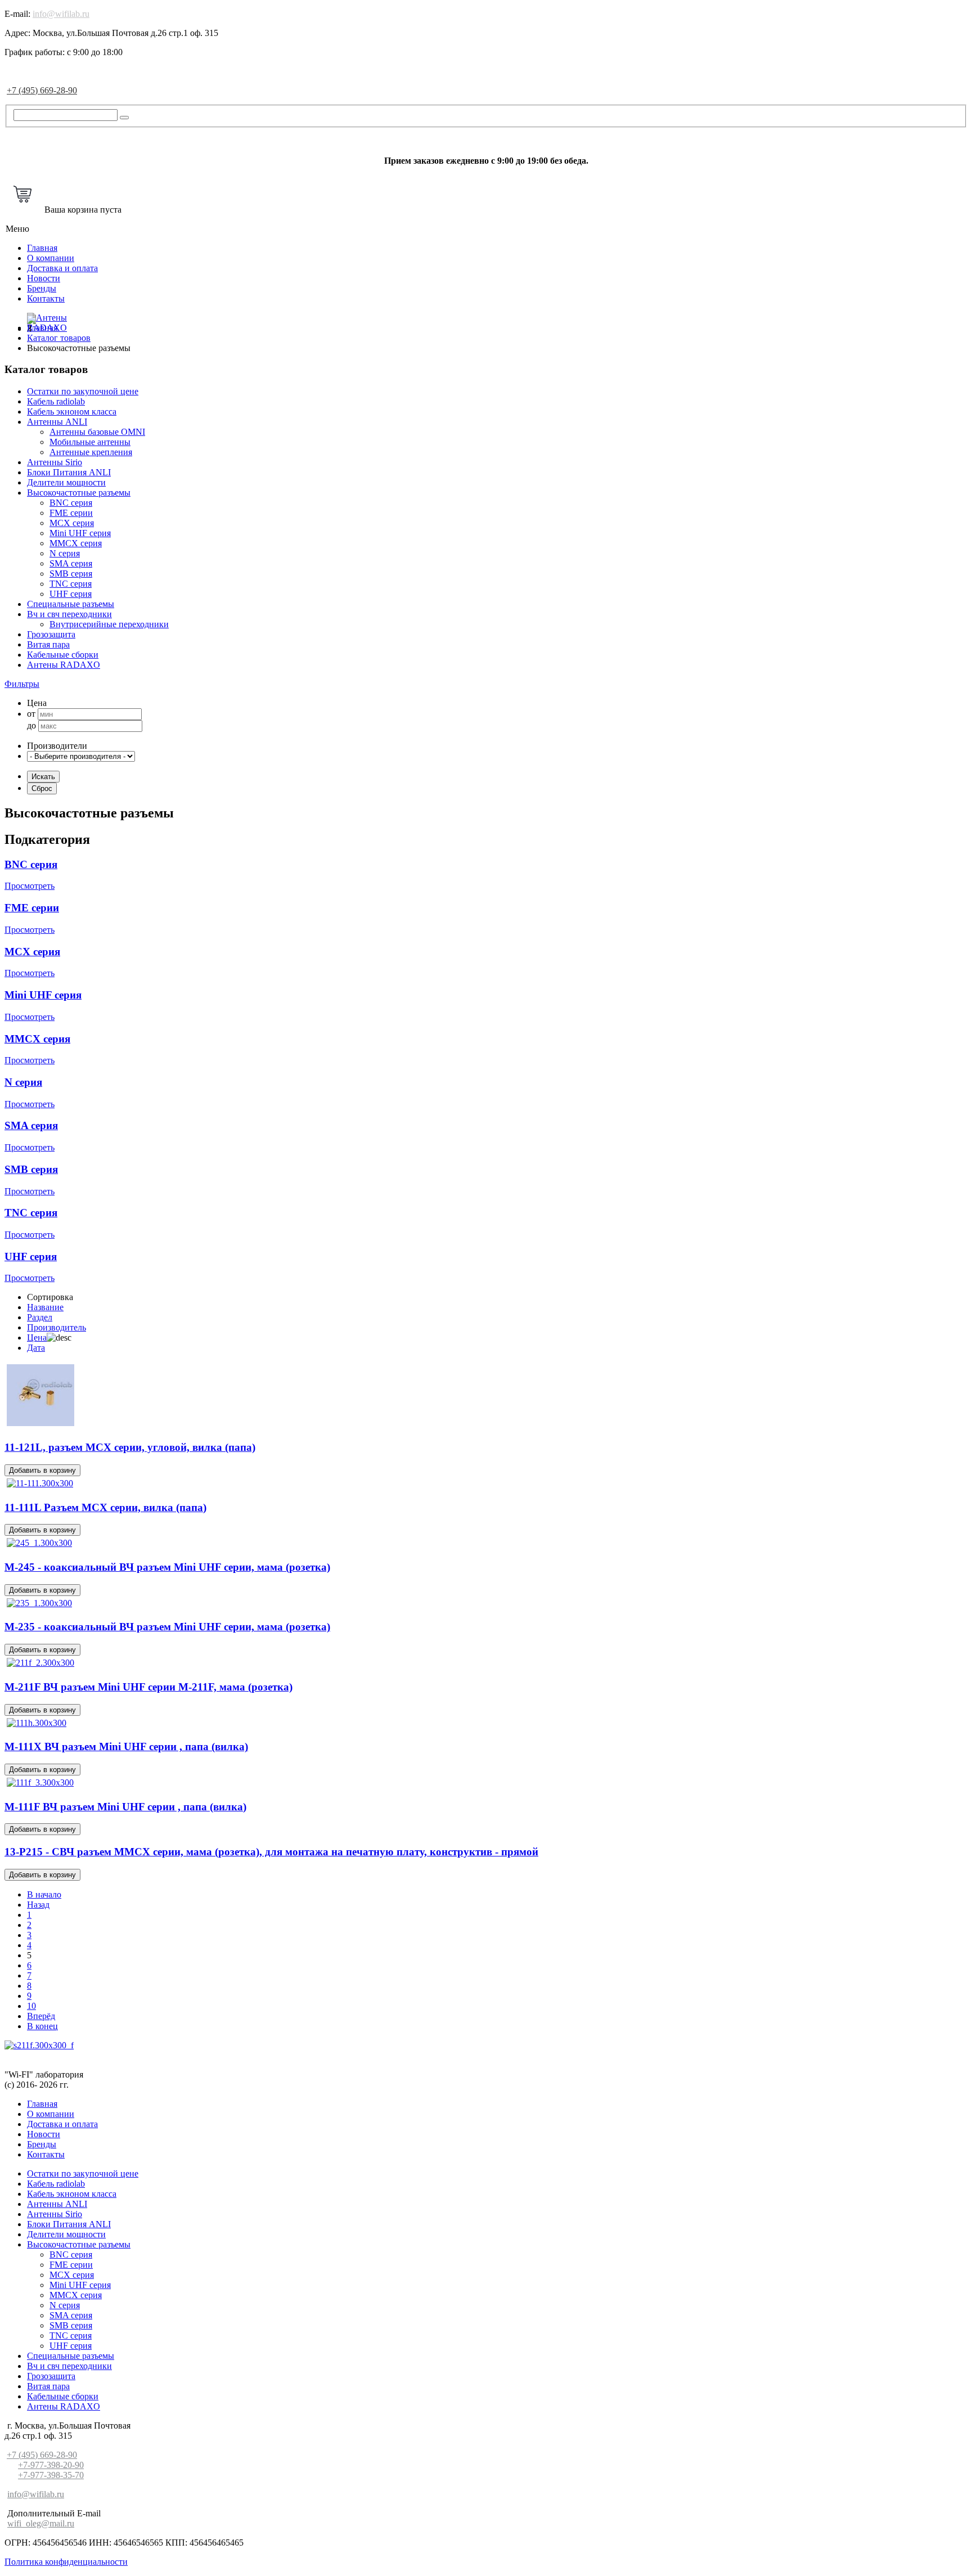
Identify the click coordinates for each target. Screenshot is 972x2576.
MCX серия (72, 523)
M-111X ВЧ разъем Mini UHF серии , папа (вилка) (126, 1746)
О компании (51, 258)
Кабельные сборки (63, 655)
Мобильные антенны (90, 442)
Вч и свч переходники (69, 614)
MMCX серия (76, 543)
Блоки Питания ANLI (69, 472)
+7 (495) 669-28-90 (42, 90)
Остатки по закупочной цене (83, 391)
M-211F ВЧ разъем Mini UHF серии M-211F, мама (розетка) (148, 1687)
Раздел (40, 1317)
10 (31, 2006)
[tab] (486, 684)
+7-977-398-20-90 (51, 2465)
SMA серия (71, 563)
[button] (22, 684)
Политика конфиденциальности (66, 2562)
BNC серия (71, 503)
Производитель (57, 1327)
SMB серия (71, 574)
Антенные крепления (91, 452)
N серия (65, 553)
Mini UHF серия (80, 533)
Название (45, 1307)
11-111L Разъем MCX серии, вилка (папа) (105, 1507)
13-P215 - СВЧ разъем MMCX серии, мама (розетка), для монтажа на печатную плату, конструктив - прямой (271, 1852)
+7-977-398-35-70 (51, 2475)
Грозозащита (51, 634)
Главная (42, 248)
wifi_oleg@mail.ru (41, 2523)
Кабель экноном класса (72, 412)
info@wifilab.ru (61, 14)
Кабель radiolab (56, 401)
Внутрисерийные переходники (109, 624)
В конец (42, 2026)
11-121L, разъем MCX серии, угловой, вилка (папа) (130, 1447)
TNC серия (71, 584)
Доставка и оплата (62, 268)
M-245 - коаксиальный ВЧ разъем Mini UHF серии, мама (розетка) (167, 1567)
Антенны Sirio (55, 462)
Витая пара (48, 644)
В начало (44, 1894)
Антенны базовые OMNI (97, 432)
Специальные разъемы (71, 604)
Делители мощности (66, 482)
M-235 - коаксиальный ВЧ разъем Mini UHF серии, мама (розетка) (167, 1627)
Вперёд (41, 2016)
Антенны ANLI (57, 422)
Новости (44, 278)
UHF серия (71, 594)
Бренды (42, 288)
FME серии (71, 513)
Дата (36, 1348)
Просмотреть (30, 886)
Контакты (46, 298)
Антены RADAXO (64, 665)
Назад (38, 1905)
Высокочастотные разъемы (79, 493)
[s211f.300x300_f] (39, 2045)
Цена (37, 1338)
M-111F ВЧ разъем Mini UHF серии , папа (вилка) (125, 1807)
